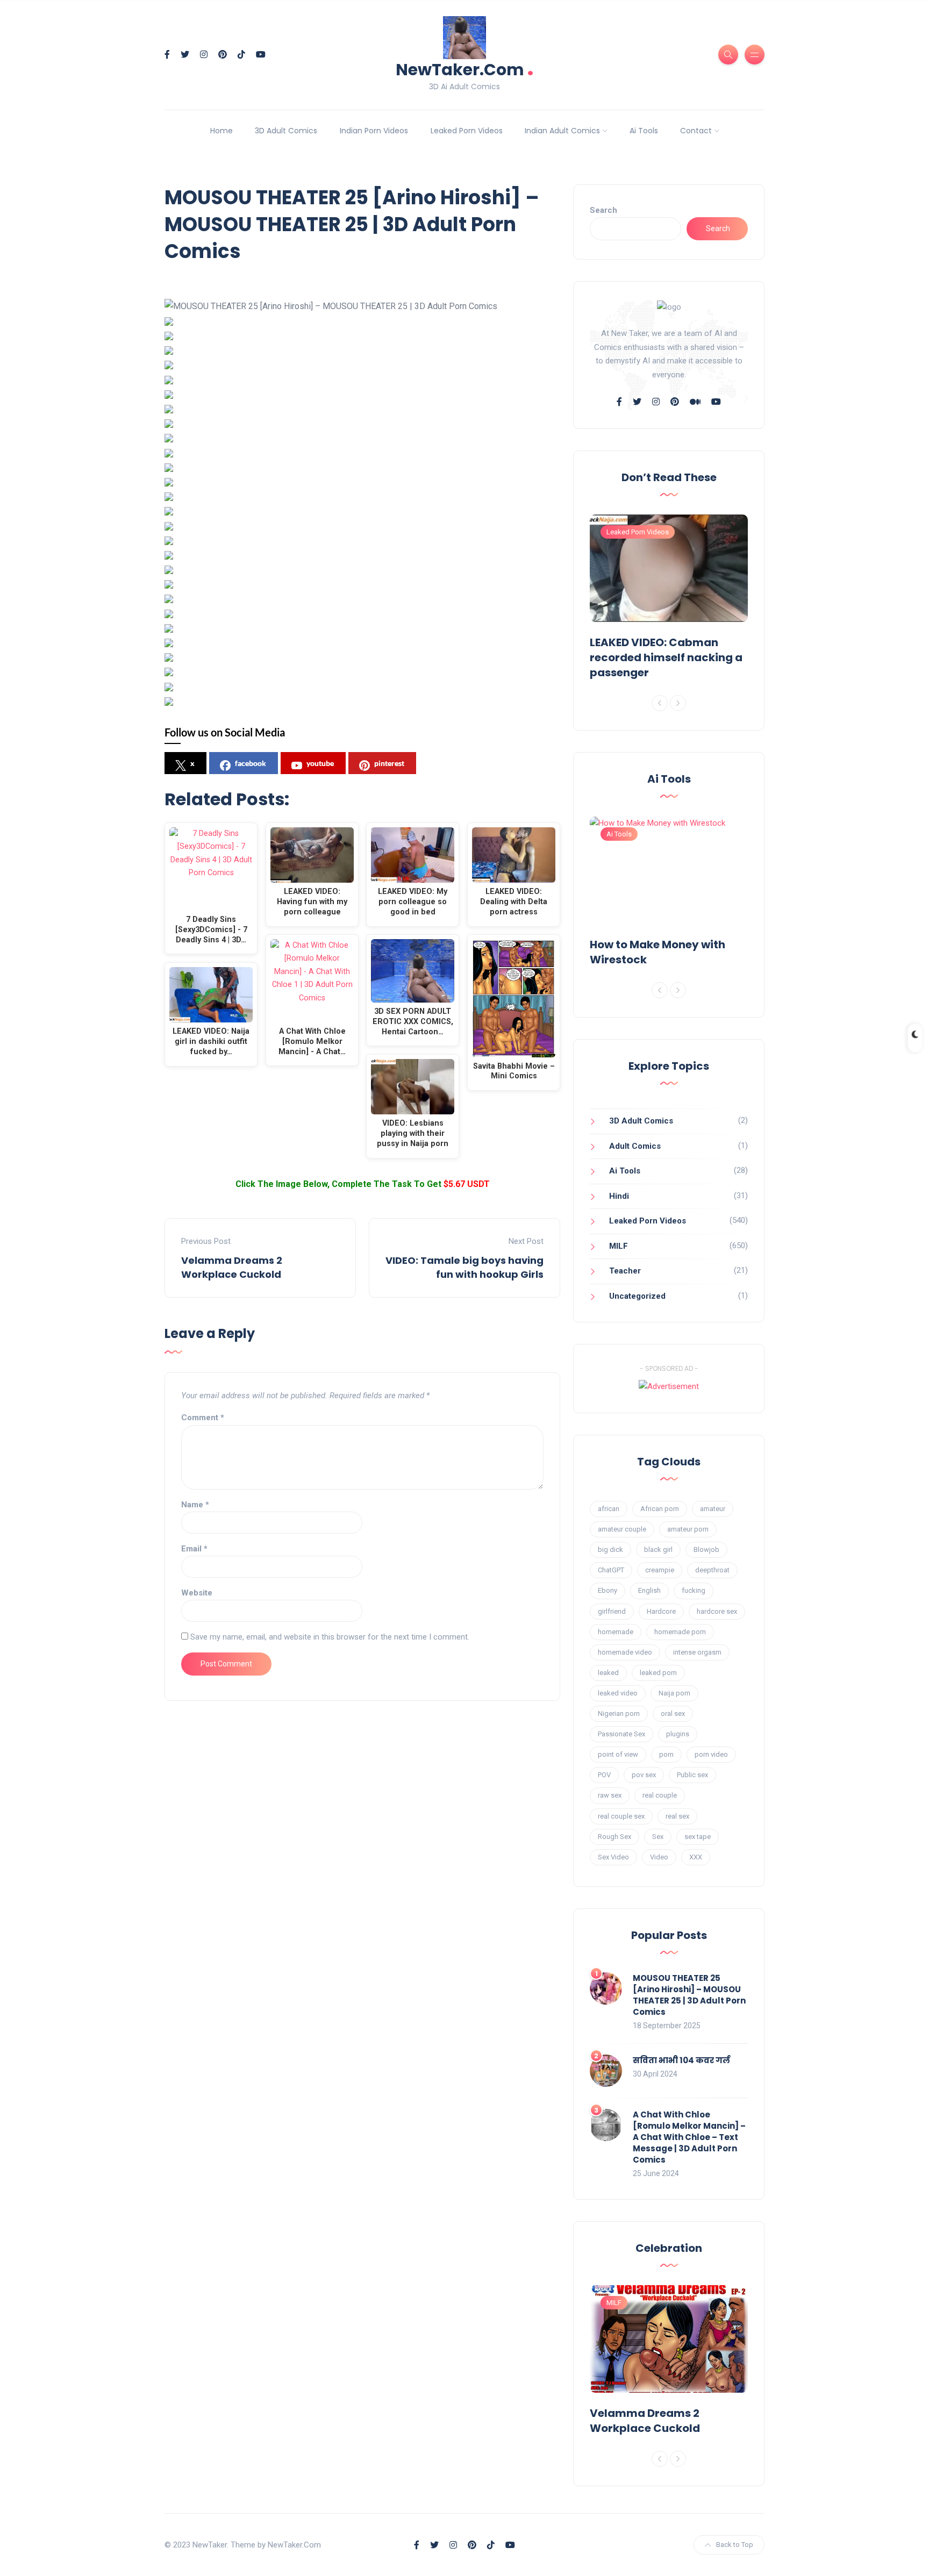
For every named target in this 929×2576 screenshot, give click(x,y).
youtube (320, 763)
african (609, 1509)
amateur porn (688, 1529)
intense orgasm (697, 1652)
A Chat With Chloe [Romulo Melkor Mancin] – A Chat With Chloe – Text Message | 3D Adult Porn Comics (689, 2137)
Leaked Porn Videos (467, 131)
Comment (203, 1418)
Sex (658, 1837)
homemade (616, 1632)
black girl (658, 1550)
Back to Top (735, 2545)
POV (604, 1775)
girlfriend (612, 1611)
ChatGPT (611, 1570)
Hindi (619, 1196)
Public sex (692, 1775)
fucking (694, 1590)
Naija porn (674, 1693)
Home (221, 131)
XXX (696, 1857)
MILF (619, 1246)
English (649, 1590)
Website (197, 1593)
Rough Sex (614, 1837)
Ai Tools (644, 131)
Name (195, 1505)
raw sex (610, 1795)
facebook (251, 763)
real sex (677, 1816)
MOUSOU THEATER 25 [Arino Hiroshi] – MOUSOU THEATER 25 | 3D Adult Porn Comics (689, 1995)
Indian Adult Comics (562, 131)
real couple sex (621, 1816)
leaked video (618, 1693)
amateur (713, 1509)
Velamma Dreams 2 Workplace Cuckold (232, 1267)
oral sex (673, 1713)
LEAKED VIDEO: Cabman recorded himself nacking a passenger (666, 657)
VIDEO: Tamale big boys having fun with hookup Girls (464, 1267)
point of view (618, 1754)
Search (603, 210)
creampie (660, 1570)
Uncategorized (637, 1296)
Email (194, 1549)
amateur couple (622, 1529)
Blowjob (706, 1550)
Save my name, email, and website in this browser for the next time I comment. (330, 1637)
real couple (660, 1795)
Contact (696, 131)
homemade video (625, 1652)
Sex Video (613, 1857)
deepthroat (712, 1570)
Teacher (625, 1271)
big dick (610, 1550)
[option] (669, 599)
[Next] (678, 703)
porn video (711, 1754)
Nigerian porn (619, 1713)
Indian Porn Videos (374, 131)
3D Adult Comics (286, 131)
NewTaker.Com (465, 69)
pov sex (644, 1775)
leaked (608, 1673)
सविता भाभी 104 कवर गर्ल (681, 2060)
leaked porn (658, 1673)
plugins (678, 1734)
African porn (660, 1509)
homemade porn (680, 1632)
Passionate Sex (621, 1734)
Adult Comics (635, 1146)
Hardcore (661, 1611)
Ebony (608, 1590)
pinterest (389, 763)
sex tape (698, 1837)
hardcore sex (717, 1611)
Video (659, 1857)
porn (666, 1754)
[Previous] (660, 703)
